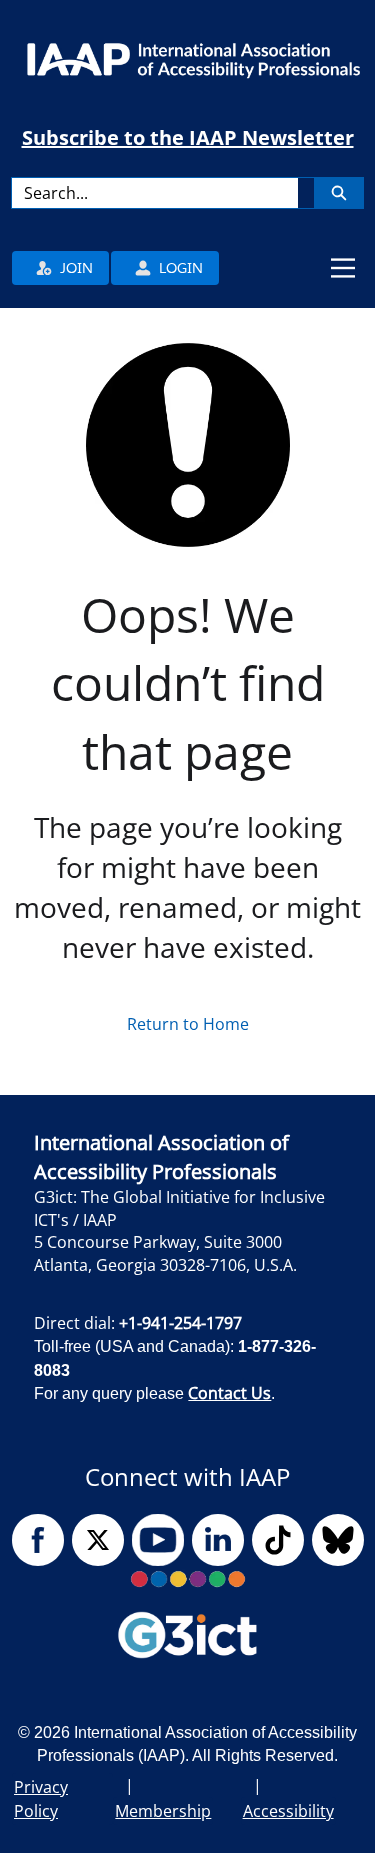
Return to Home (188, 1024)
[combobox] (155, 193)
